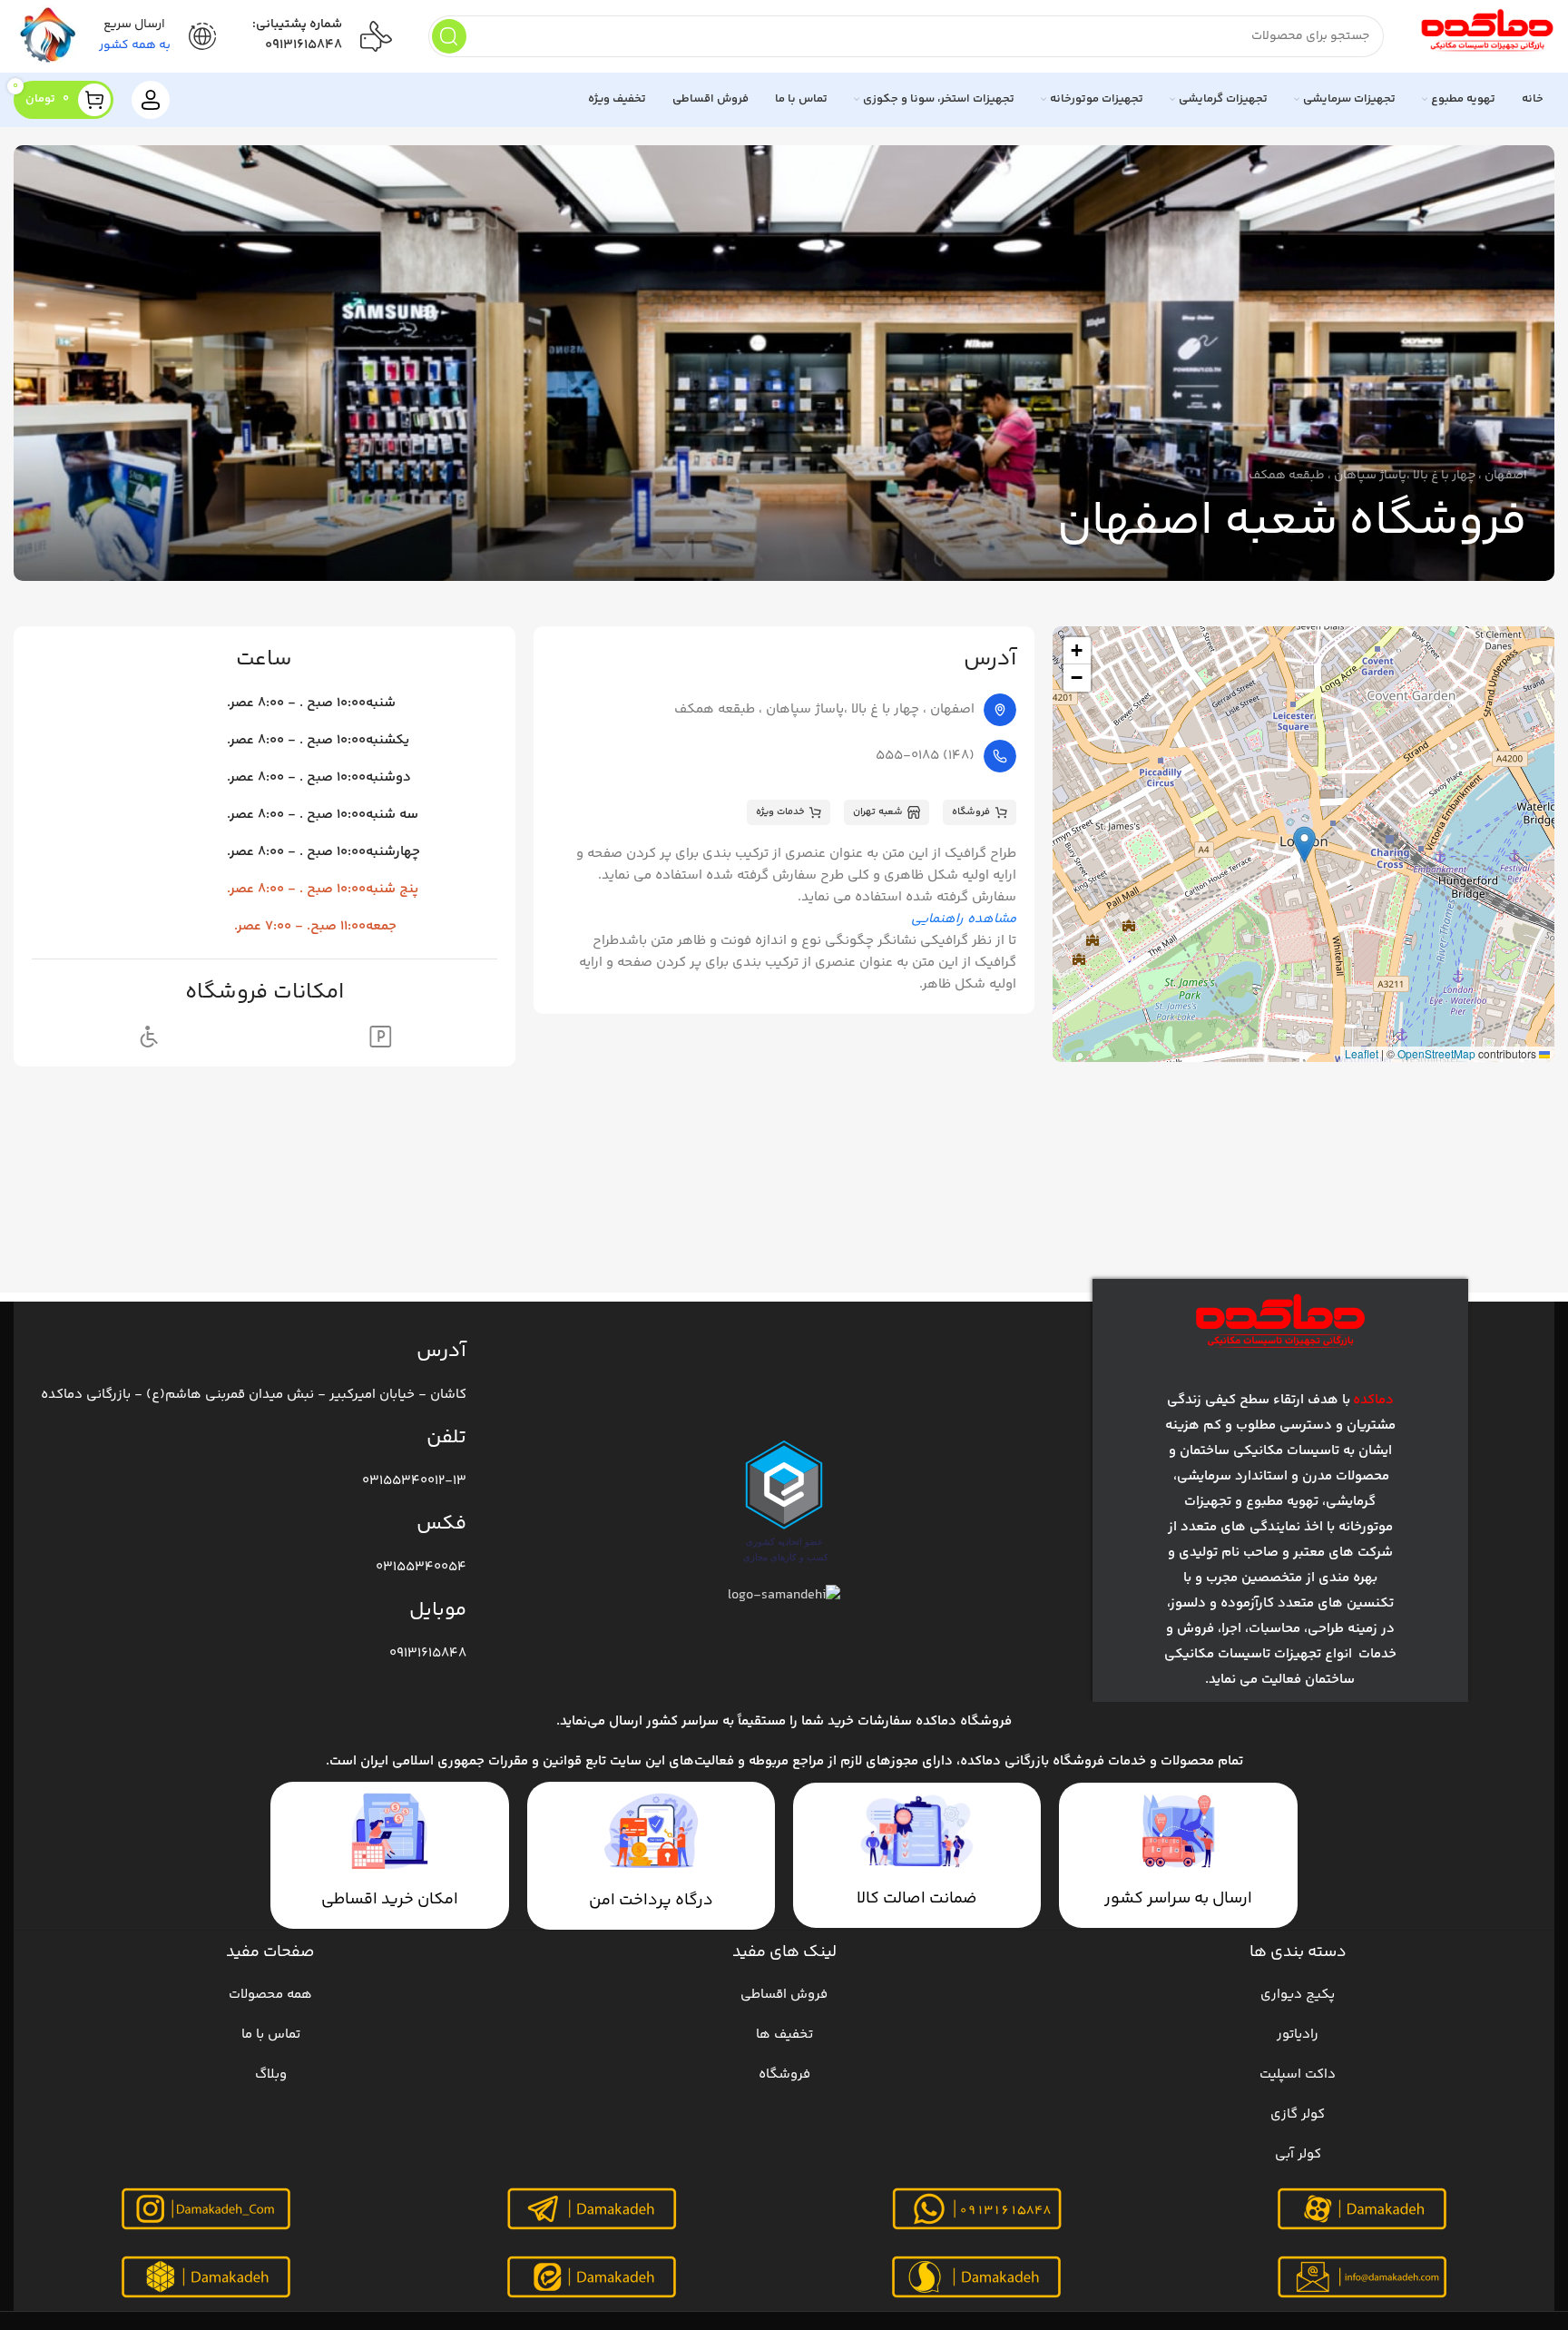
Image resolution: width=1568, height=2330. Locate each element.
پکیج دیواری (1298, 1995)
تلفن (446, 1438)
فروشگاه (784, 2074)
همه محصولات (270, 1995)
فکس (441, 1524)
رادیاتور (1298, 2035)
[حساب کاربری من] (151, 100)
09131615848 (304, 45)
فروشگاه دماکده (964, 1721)
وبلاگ (271, 2074)
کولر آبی (1298, 2154)
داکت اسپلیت (1298, 2074)
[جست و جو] (449, 36)
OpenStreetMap (1436, 1053)
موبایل (438, 1610)
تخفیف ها (784, 2035)
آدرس (441, 1352)
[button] (1304, 845)
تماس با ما (271, 2035)
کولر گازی (1298, 2114)
